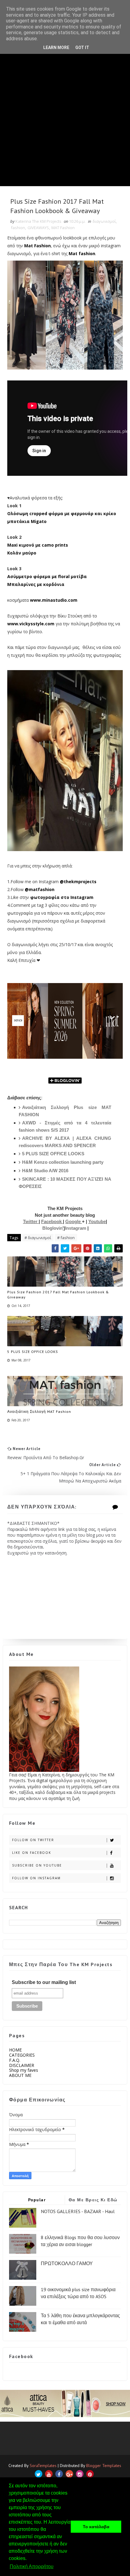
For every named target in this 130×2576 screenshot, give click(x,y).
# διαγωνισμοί (38, 1238)
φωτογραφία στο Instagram (62, 897)
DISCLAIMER (22, 2065)
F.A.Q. (15, 2060)
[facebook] (59, 2474)
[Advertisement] (65, 121)
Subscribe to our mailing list (44, 1982)
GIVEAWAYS (38, 228)
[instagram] (80, 2474)
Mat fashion (82, 253)
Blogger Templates (104, 2466)
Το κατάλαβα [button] (96, 2527)
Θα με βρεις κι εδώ (93, 2200)
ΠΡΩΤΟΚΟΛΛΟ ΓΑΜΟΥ (67, 2263)
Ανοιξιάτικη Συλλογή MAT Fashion (39, 1411)
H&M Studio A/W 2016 (45, 1171)
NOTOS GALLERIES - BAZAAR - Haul (78, 2211)
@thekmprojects (78, 882)
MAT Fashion (63, 228)
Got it (82, 48)
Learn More (56, 48)
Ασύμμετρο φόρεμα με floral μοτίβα (47, 576)
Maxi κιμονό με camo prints (38, 545)
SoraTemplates (43, 2466)
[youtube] (49, 2474)
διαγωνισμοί (104, 221)
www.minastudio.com (54, 600)
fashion (18, 228)
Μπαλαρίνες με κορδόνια (36, 584)
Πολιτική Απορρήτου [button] (32, 2566)
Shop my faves (24, 2070)
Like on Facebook (32, 1853)
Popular (37, 2200)
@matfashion (40, 889)
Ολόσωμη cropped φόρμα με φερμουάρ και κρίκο (62, 513)
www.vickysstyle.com (31, 624)
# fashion (66, 1238)
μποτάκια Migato (28, 521)
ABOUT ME (20, 2075)
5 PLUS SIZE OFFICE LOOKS (53, 1154)
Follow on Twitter (33, 1840)
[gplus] (69, 2474)
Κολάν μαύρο (22, 553)
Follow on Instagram (36, 1878)
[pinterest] (90, 2474)
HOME (15, 2050)
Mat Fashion (37, 246)
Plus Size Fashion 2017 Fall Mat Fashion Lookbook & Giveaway (58, 1295)
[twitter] (39, 2474)
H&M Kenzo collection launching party (63, 1162)
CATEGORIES (22, 2055)
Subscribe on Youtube (37, 1865)
